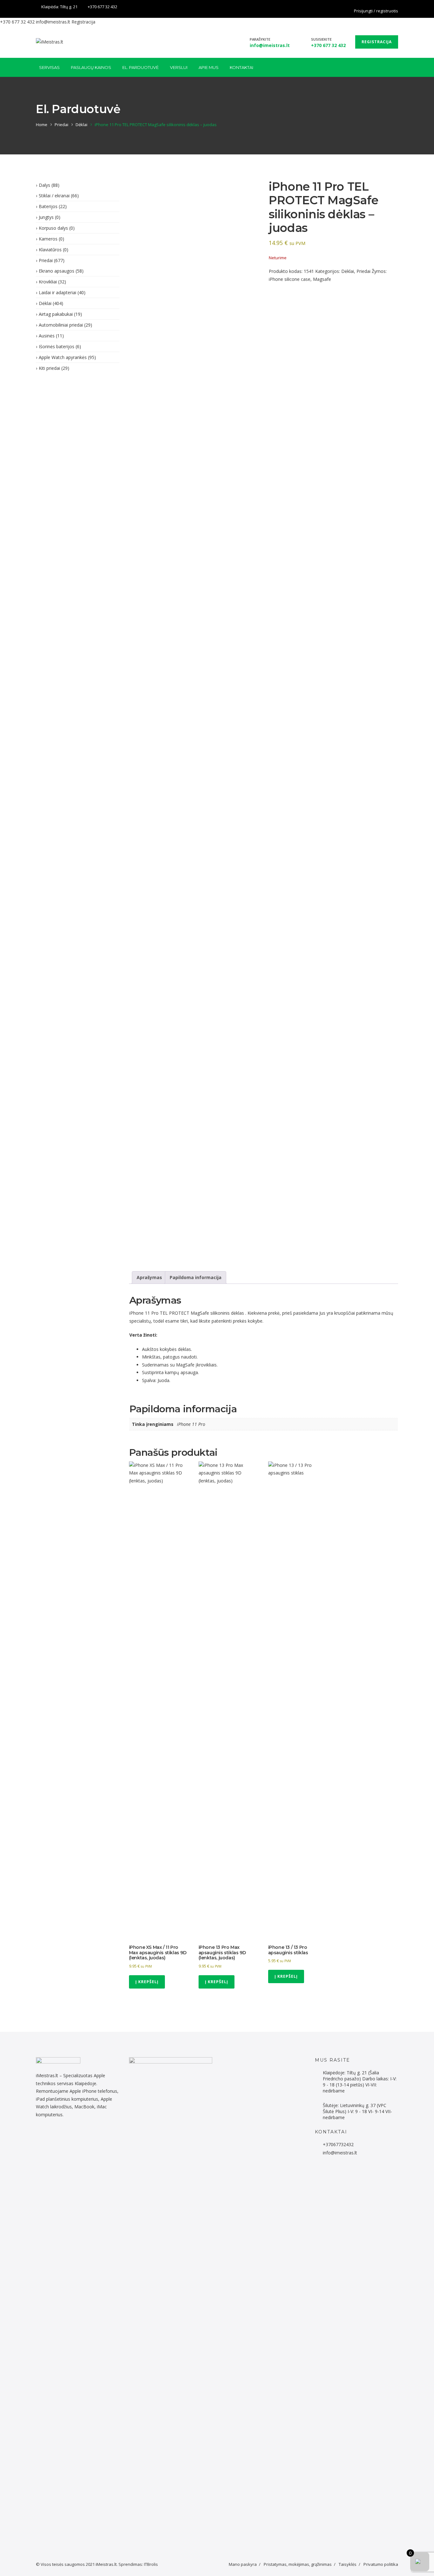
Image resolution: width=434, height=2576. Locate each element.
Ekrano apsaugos (57, 271)
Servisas (49, 67)
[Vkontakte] (90, 2135)
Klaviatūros (50, 250)
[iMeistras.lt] (50, 42)
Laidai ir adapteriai (58, 292)
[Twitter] (55, 2135)
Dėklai (81, 125)
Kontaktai (241, 67)
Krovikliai (48, 282)
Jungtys (46, 217)
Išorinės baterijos (57, 346)
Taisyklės (348, 2564)
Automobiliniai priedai (61, 325)
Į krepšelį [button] (147, 1982)
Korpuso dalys (53, 228)
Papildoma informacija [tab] (196, 1277)
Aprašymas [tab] (149, 1277)
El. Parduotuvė (141, 67)
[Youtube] (80, 2135)
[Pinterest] (69, 2135)
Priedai (61, 125)
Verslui (179, 67)
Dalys (44, 185)
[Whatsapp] (48, 2135)
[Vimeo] (83, 2135)
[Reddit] (45, 2135)
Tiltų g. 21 (69, 7)
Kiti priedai (49, 368)
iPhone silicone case (290, 279)
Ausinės (47, 336)
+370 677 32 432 (102, 7)
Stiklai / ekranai (54, 196)
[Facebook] (397, 7)
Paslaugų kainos (91, 67)
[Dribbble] (62, 2135)
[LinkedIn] (59, 2135)
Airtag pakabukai (56, 314)
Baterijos (48, 206)
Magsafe (322, 279)
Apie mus (209, 67)
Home (42, 125)
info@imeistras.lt (53, 22)
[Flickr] (41, 2135)
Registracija (83, 22)
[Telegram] (52, 2135)
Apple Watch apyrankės (63, 357)
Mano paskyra (243, 2564)
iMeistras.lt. (107, 2564)
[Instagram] (66, 2135)
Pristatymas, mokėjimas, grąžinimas (298, 2564)
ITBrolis (151, 2564)
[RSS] (97, 2135)
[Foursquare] (73, 2135)
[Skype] (87, 2135)
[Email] (94, 2135)
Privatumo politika (381, 2564)
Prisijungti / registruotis (376, 11)
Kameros (48, 239)
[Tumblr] (76, 2135)
